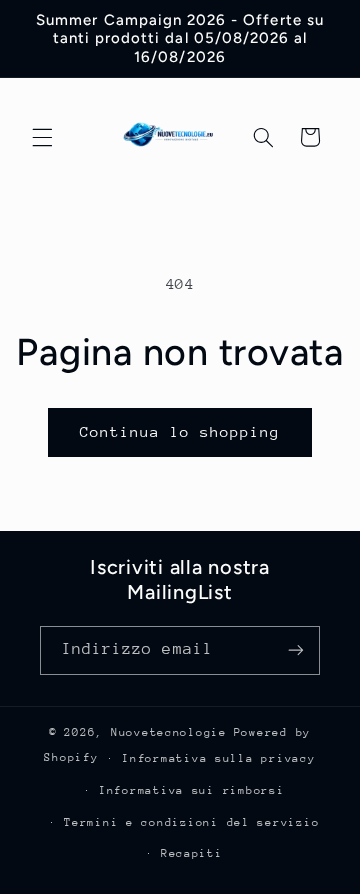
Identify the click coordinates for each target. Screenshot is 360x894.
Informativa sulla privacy (218, 758)
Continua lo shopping (180, 431)
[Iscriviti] (296, 650)
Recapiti (192, 853)
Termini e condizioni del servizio (191, 822)
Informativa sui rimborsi (192, 790)
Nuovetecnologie (169, 732)
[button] (42, 137)
